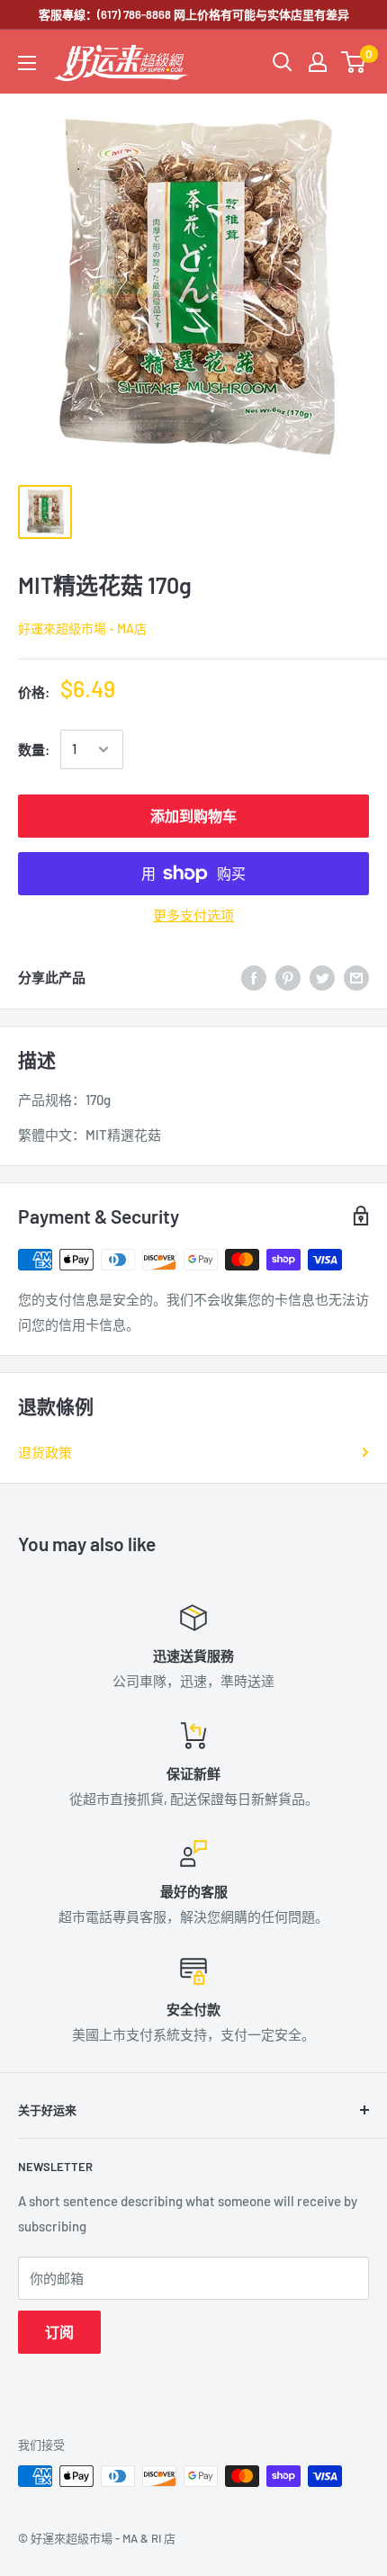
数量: (34, 749)
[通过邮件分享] (356, 977)
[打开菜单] (27, 63)
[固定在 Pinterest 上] (288, 977)
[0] (354, 62)
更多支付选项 (193, 915)
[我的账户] (318, 62)
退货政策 (45, 1452)
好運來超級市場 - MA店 (82, 628)
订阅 (59, 2332)
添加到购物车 (193, 816)
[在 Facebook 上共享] (254, 977)
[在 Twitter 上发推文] (322, 977)
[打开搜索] (283, 62)
